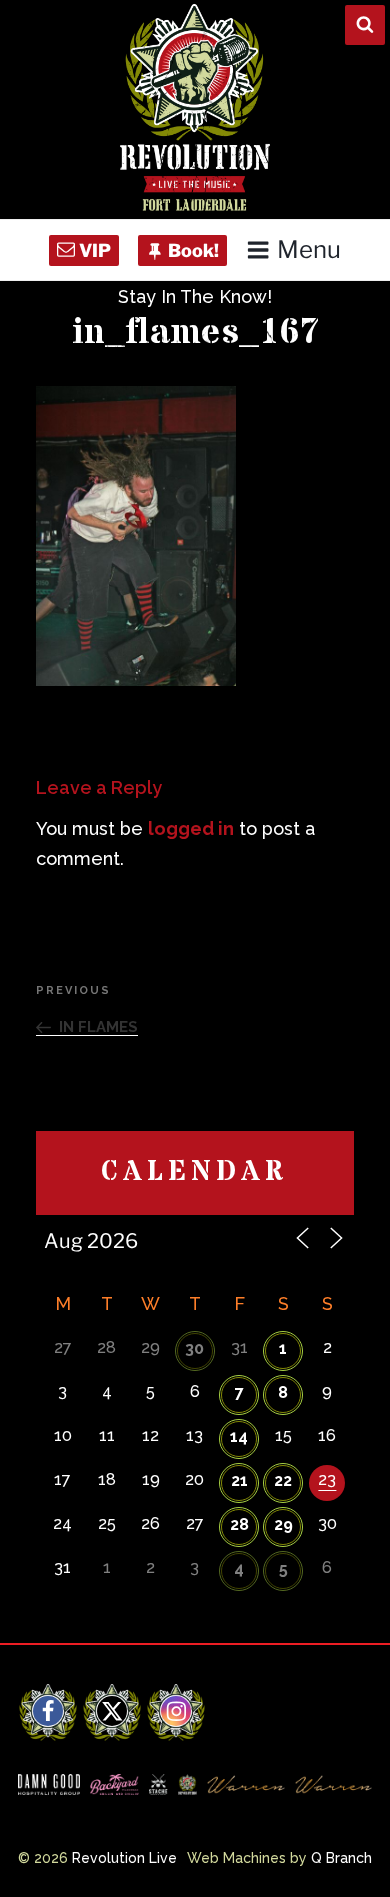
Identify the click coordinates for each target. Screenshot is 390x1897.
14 (239, 1436)
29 (283, 1524)
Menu (309, 249)
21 (239, 1480)
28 (239, 1524)
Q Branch (341, 1858)
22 (283, 1480)
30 (194, 1348)
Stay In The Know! (195, 296)
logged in (191, 828)
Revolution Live (124, 1858)
